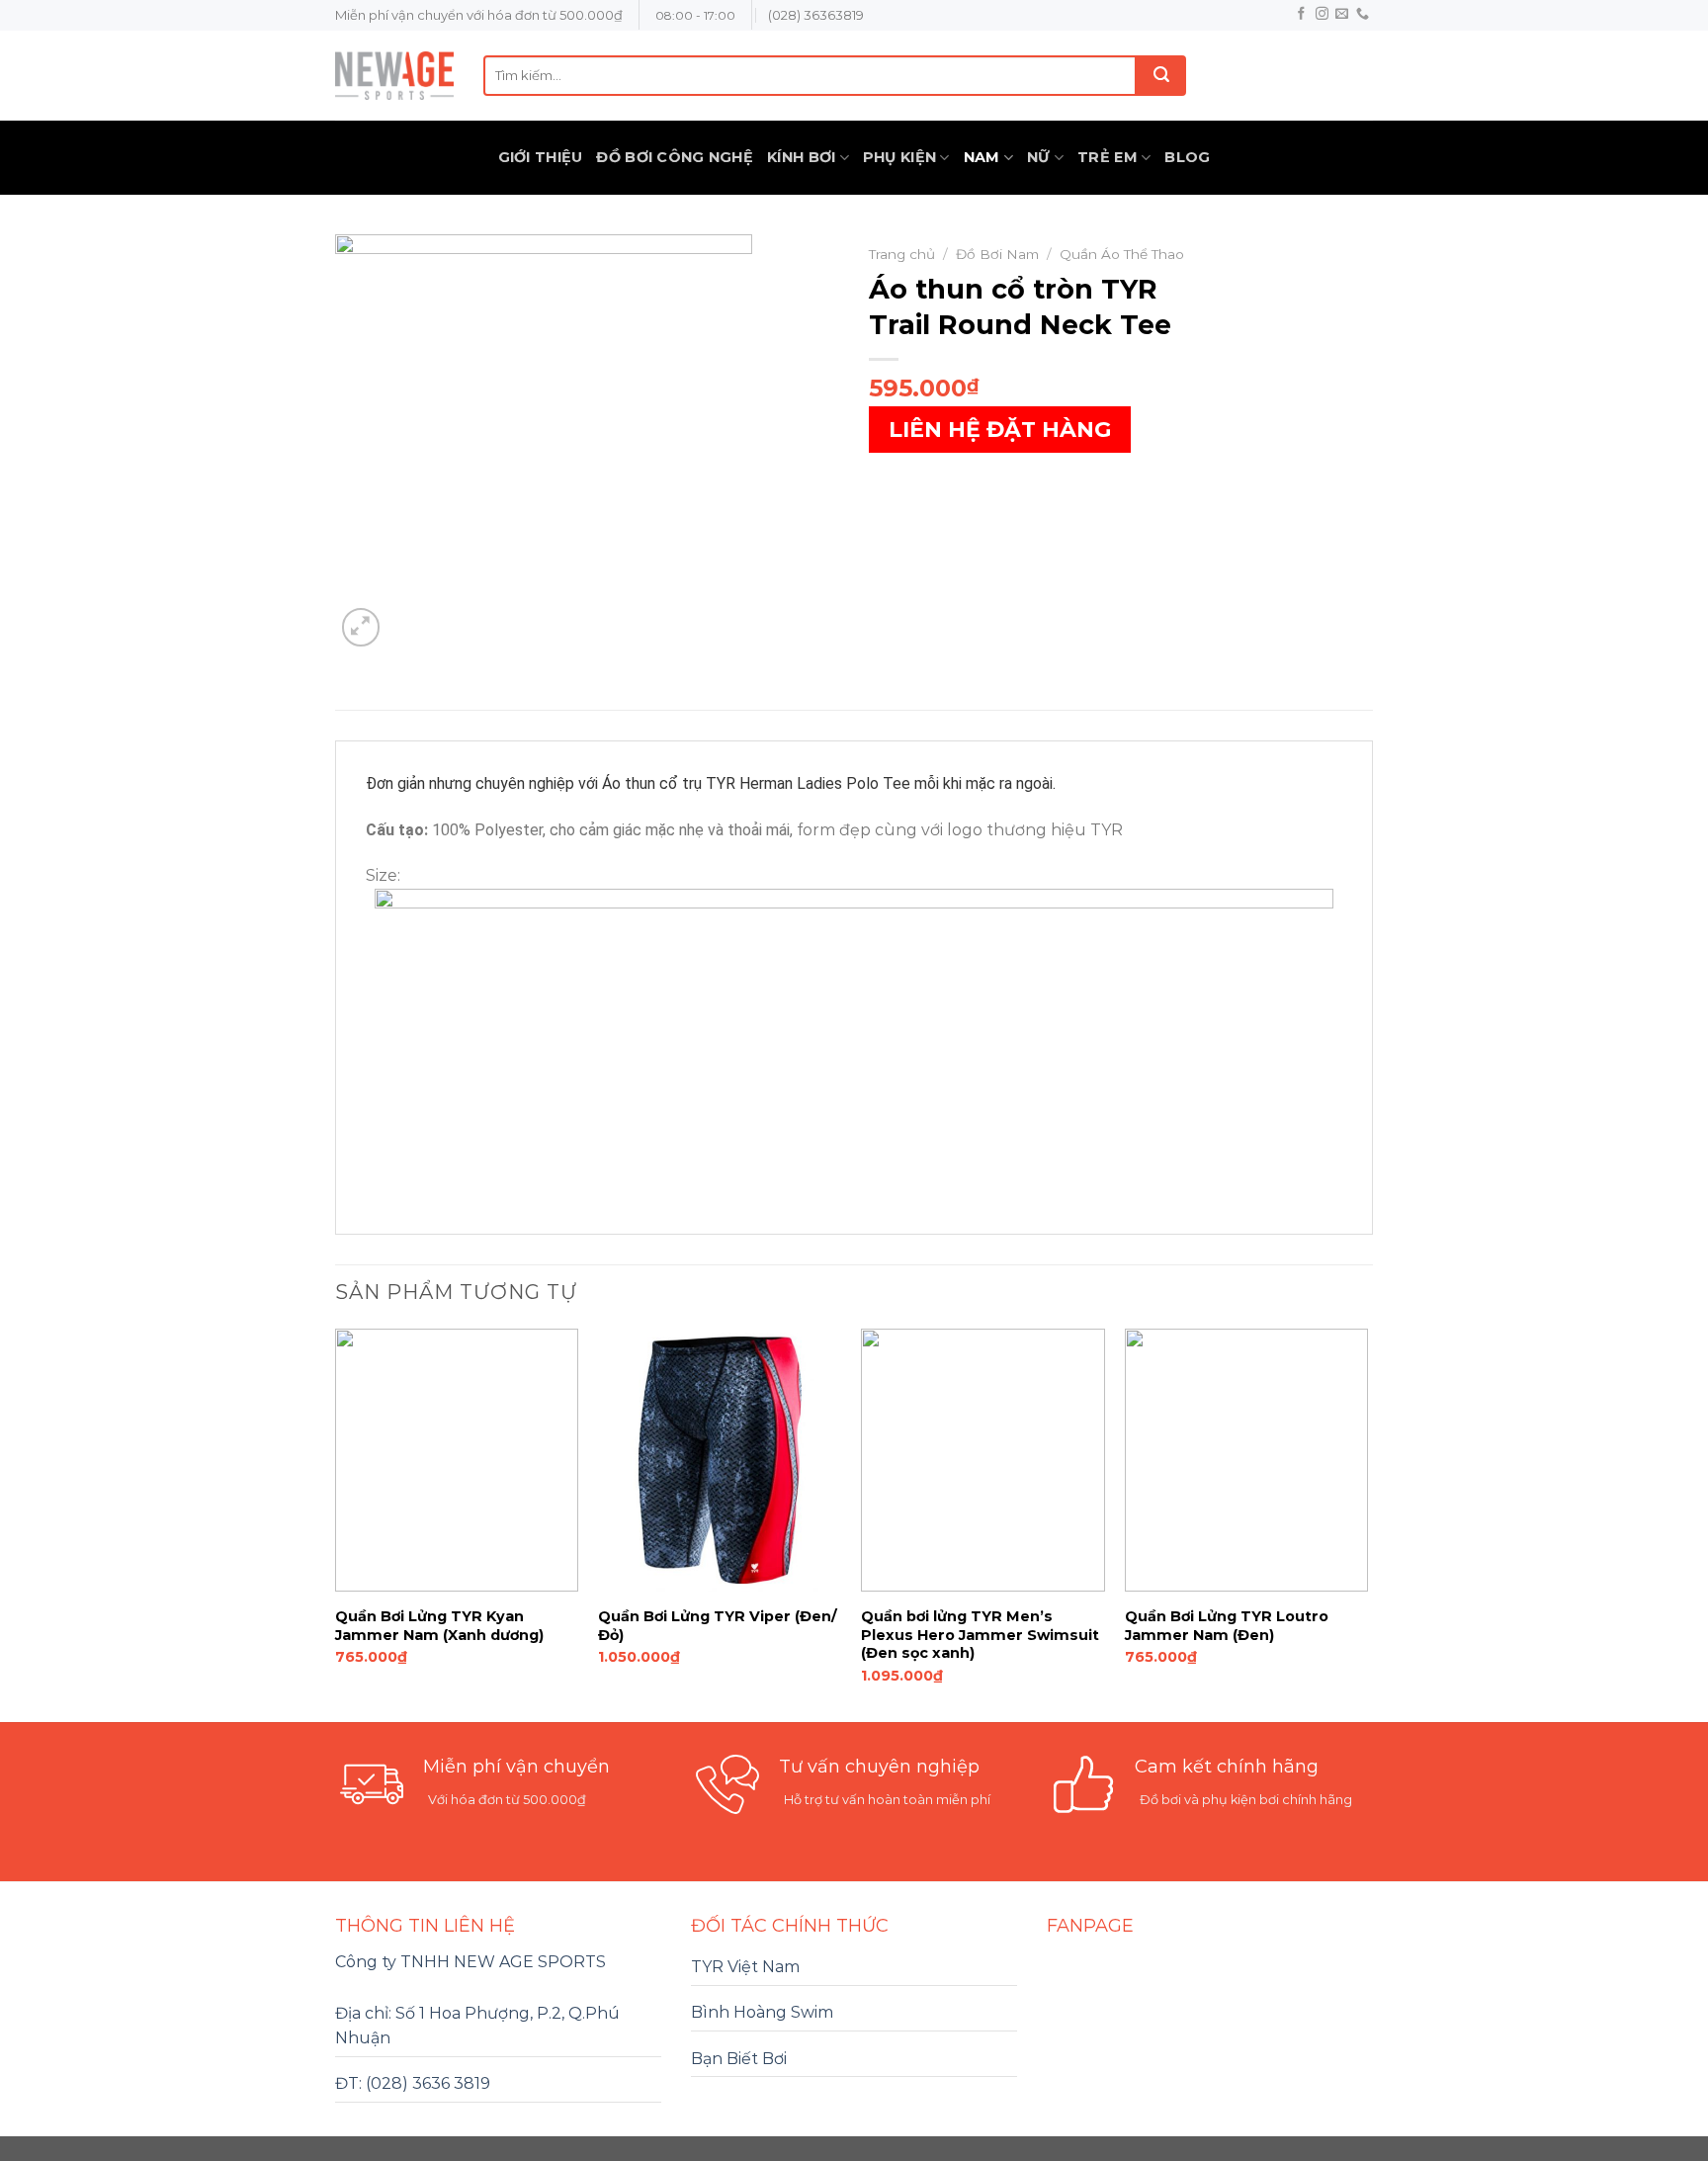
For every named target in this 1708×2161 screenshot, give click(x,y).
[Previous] (336, 1524)
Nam (982, 157)
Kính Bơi (801, 157)
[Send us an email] (1342, 14)
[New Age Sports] (394, 76)
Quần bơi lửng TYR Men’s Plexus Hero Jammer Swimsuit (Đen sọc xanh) (980, 1635)
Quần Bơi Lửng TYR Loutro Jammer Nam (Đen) (1227, 1626)
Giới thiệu (541, 157)
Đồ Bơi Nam (997, 254)
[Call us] (1363, 14)
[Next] (1367, 1524)
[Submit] (1161, 76)
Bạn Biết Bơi (739, 2059)
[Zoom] (361, 627)
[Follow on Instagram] (1322, 14)
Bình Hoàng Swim (762, 2012)
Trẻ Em (1108, 157)
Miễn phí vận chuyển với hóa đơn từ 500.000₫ (479, 15)
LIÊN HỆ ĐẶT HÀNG (1000, 430)
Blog (1187, 157)
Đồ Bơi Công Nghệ (675, 157)
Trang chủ (902, 254)
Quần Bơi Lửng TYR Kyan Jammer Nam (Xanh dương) (439, 1626)
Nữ (1039, 157)
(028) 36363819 (816, 15)
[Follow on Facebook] (1301, 14)
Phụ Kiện (899, 157)
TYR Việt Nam (745, 1967)
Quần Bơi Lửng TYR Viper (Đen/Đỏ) (718, 1626)
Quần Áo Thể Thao (1122, 254)
